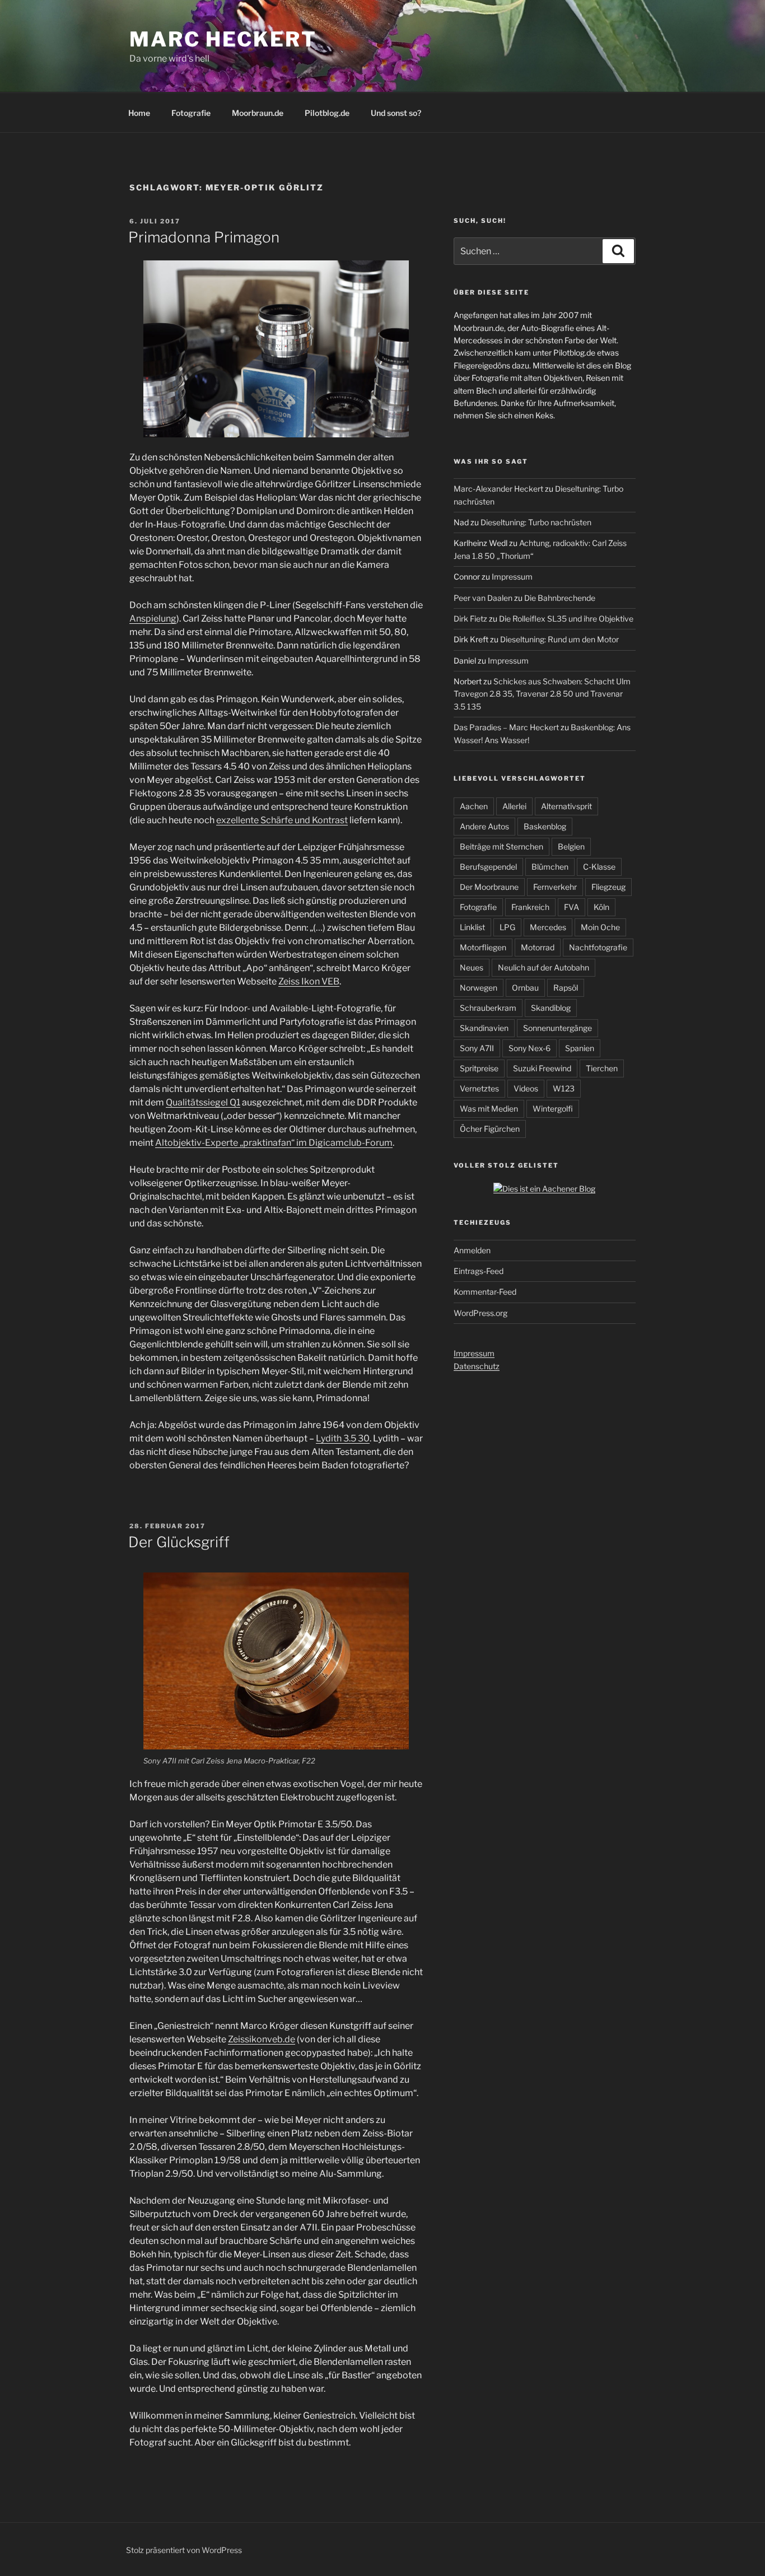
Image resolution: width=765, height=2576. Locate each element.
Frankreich (530, 907)
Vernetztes (479, 1088)
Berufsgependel (488, 867)
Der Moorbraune (489, 887)
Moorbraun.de (258, 113)
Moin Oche (600, 927)
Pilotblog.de (327, 113)
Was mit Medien (489, 1109)
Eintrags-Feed (479, 1271)
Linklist (472, 927)
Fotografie (191, 113)
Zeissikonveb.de (262, 2039)
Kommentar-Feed (485, 1292)
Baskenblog (545, 826)
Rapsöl (566, 988)
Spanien (580, 1048)
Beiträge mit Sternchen (502, 846)
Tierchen (602, 1068)
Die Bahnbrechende (560, 598)
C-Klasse (599, 867)
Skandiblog (551, 1008)
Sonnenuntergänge (558, 1028)
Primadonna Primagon (204, 237)
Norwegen (479, 988)
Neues (472, 967)
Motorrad (538, 947)
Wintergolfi (553, 1109)
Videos (526, 1088)
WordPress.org (481, 1313)
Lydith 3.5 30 (343, 1438)
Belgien (571, 846)
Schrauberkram (488, 1008)
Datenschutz (477, 1366)
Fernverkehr (555, 887)
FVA (572, 907)
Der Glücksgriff (179, 1542)
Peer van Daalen (483, 598)
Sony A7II (477, 1048)
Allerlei (514, 806)
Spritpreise (479, 1068)
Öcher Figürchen (490, 1129)
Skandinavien (484, 1028)
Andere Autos (484, 826)
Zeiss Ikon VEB (309, 981)
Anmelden (472, 1250)
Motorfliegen (483, 947)
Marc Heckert (223, 39)
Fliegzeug (608, 887)
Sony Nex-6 (530, 1048)
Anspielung (153, 619)
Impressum (512, 577)
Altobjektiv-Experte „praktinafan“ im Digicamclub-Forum (274, 1143)
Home (139, 113)
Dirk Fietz (470, 619)
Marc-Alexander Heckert (498, 489)
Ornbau (525, 988)
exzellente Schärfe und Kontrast (282, 820)
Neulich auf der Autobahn (544, 967)
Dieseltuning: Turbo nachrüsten (536, 522)
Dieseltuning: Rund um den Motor (559, 639)
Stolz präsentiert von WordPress (184, 2550)
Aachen (474, 806)
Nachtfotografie (598, 947)
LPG (507, 927)
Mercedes (548, 927)
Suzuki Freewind (542, 1068)
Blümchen (550, 867)
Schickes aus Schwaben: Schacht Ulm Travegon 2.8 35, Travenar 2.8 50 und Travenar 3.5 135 (542, 694)
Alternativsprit (566, 806)
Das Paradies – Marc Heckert (506, 727)
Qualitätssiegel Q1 (203, 1102)
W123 (564, 1088)
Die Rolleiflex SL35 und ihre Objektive (566, 619)
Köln (601, 907)
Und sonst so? (396, 113)
